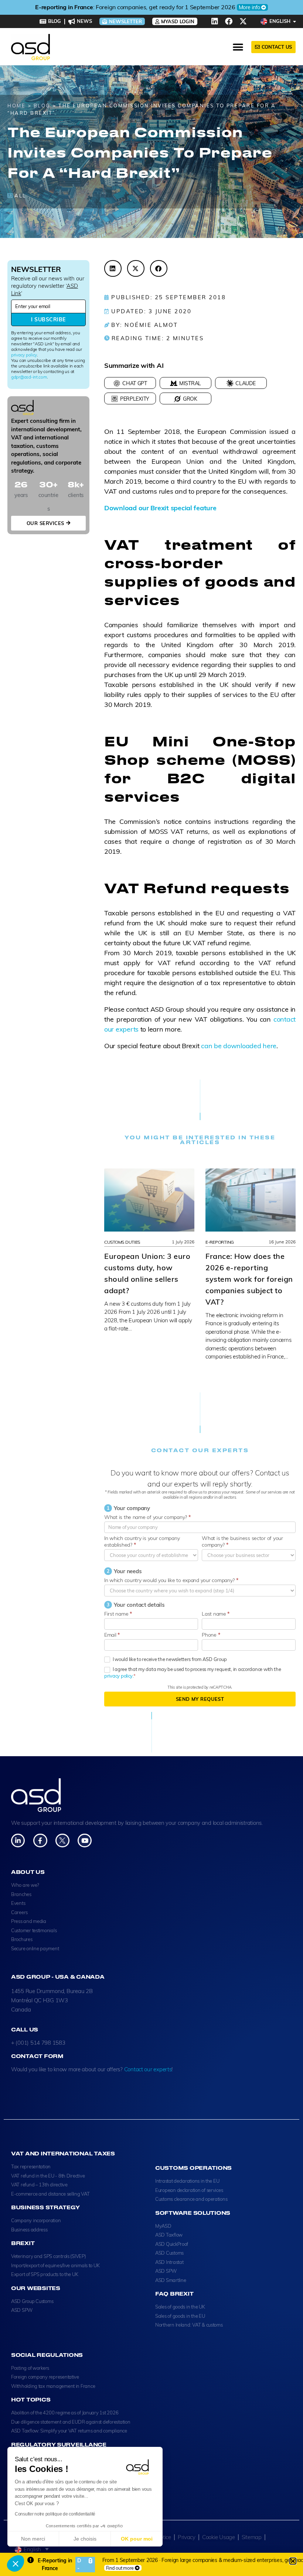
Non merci (33, 2539)
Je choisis (85, 2539)
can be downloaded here (239, 1046)
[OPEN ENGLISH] (295, 21)
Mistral (190, 383)
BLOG (42, 106)
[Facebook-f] (40, 1841)
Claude (245, 383)
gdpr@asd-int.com (29, 377)
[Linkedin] (215, 21)
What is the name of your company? (147, 1517)
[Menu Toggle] (238, 47)
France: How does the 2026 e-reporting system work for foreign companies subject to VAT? (249, 1279)
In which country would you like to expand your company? (171, 1580)
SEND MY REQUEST (200, 1699)
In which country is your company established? (142, 1541)
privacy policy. (119, 1676)
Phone (211, 1635)
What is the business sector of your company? (242, 1541)
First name (118, 1614)
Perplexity (135, 399)
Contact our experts (148, 2069)
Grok (190, 399)
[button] (16, 2563)
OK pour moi (137, 2539)
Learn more (213, 7)
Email (112, 1635)
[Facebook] (229, 21)
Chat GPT (135, 383)
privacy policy (24, 355)
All (20, 196)
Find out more (120, 2568)
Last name (216, 1614)
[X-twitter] (243, 21)
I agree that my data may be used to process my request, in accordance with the (193, 1672)
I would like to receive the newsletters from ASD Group (169, 1659)
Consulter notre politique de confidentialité (55, 2514)
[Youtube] (84, 1841)
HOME (16, 106)
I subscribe (48, 320)
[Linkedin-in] (18, 1841)
